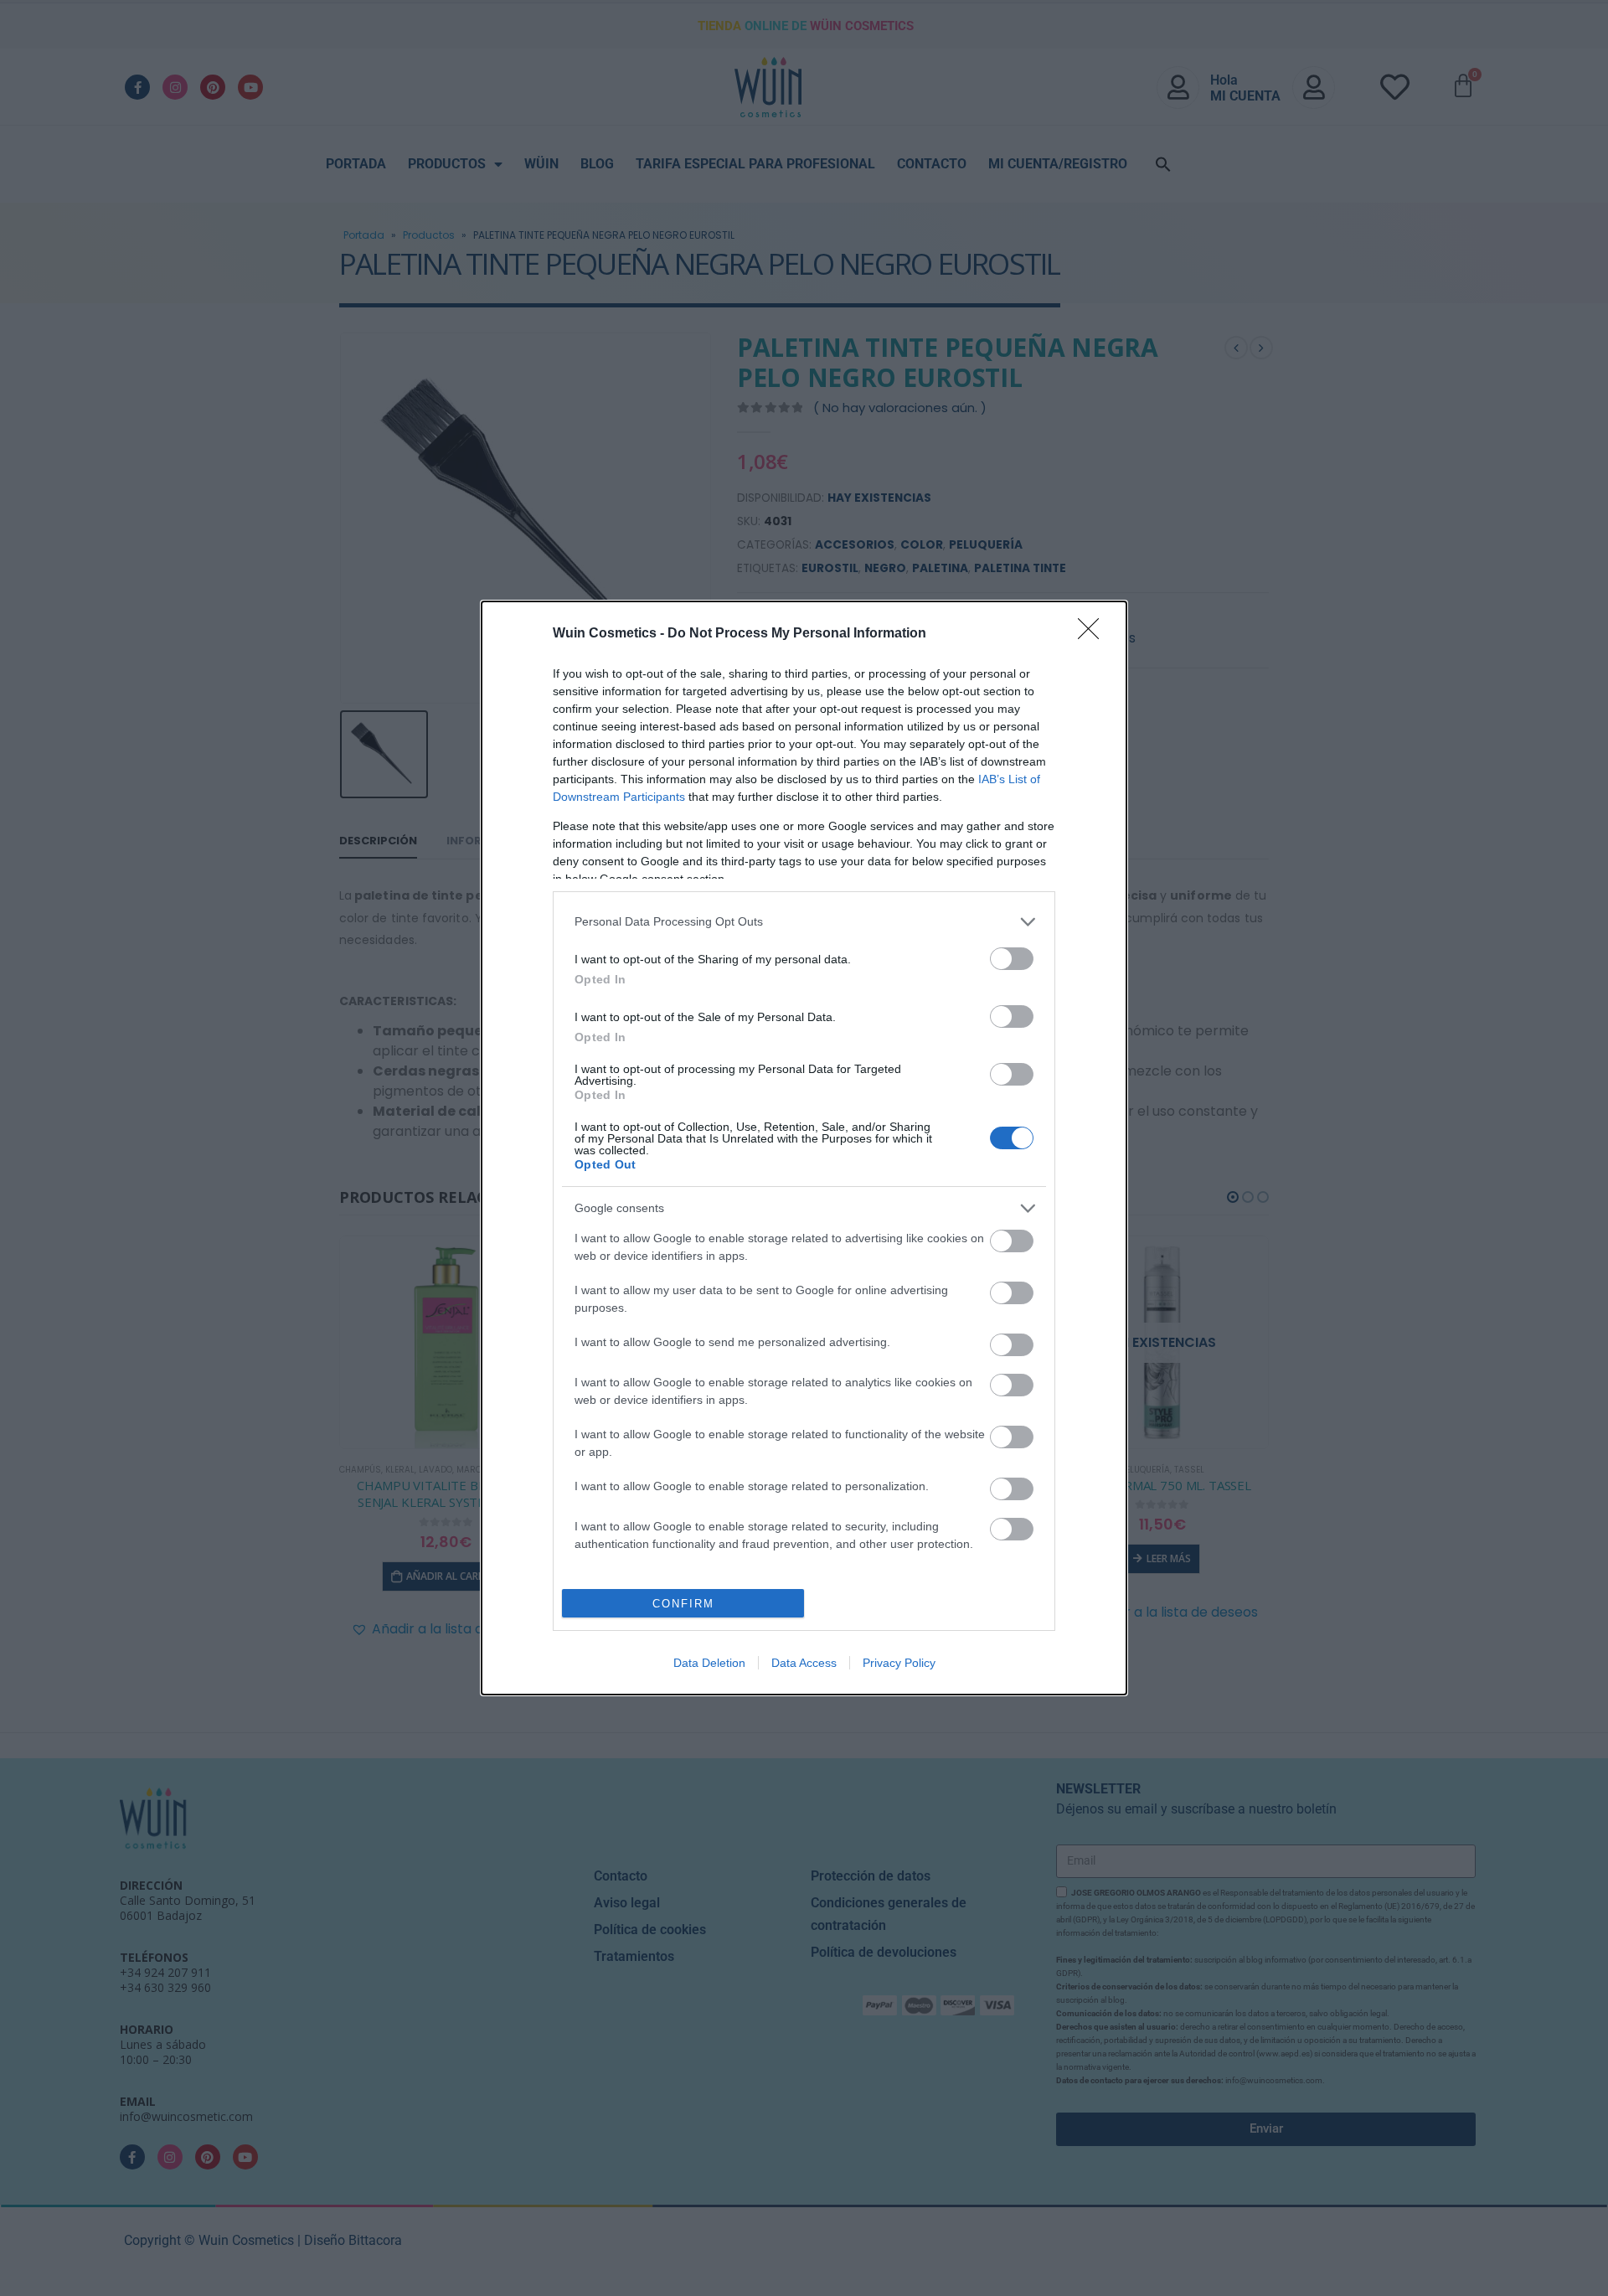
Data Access (804, 1663)
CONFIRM (683, 1604)
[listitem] (804, 922)
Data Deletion (709, 1663)
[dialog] (804, 1148)
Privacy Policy (899, 1663)
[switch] (1012, 959)
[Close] (1094, 634)
